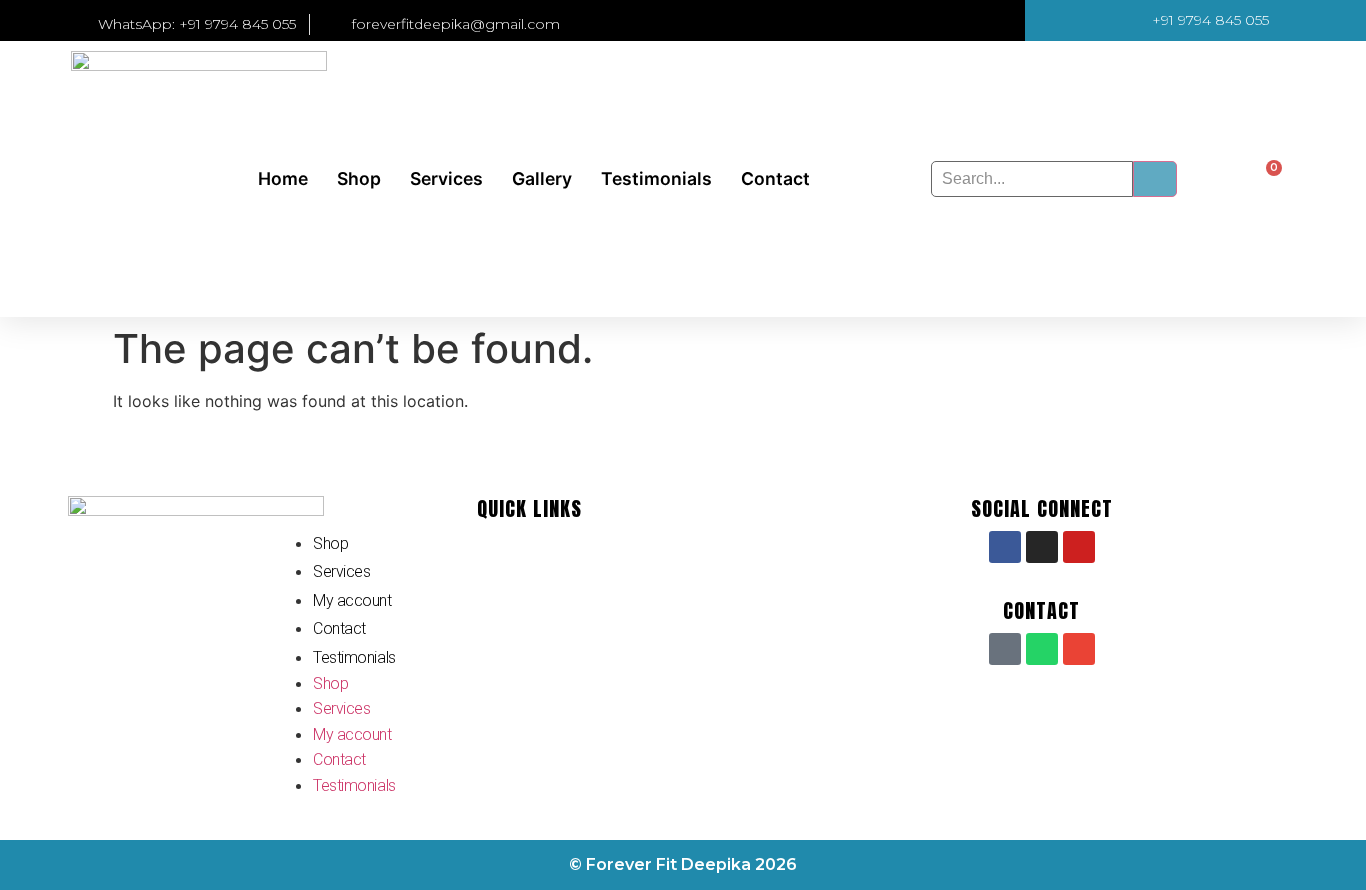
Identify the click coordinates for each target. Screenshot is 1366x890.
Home (283, 178)
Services (446, 178)
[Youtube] (1079, 547)
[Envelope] (1079, 649)
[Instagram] (1042, 547)
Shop (359, 178)
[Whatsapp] (1042, 649)
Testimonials (656, 178)
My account (352, 600)
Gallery (542, 178)
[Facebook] (1005, 547)
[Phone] (1005, 649)
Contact (775, 178)
